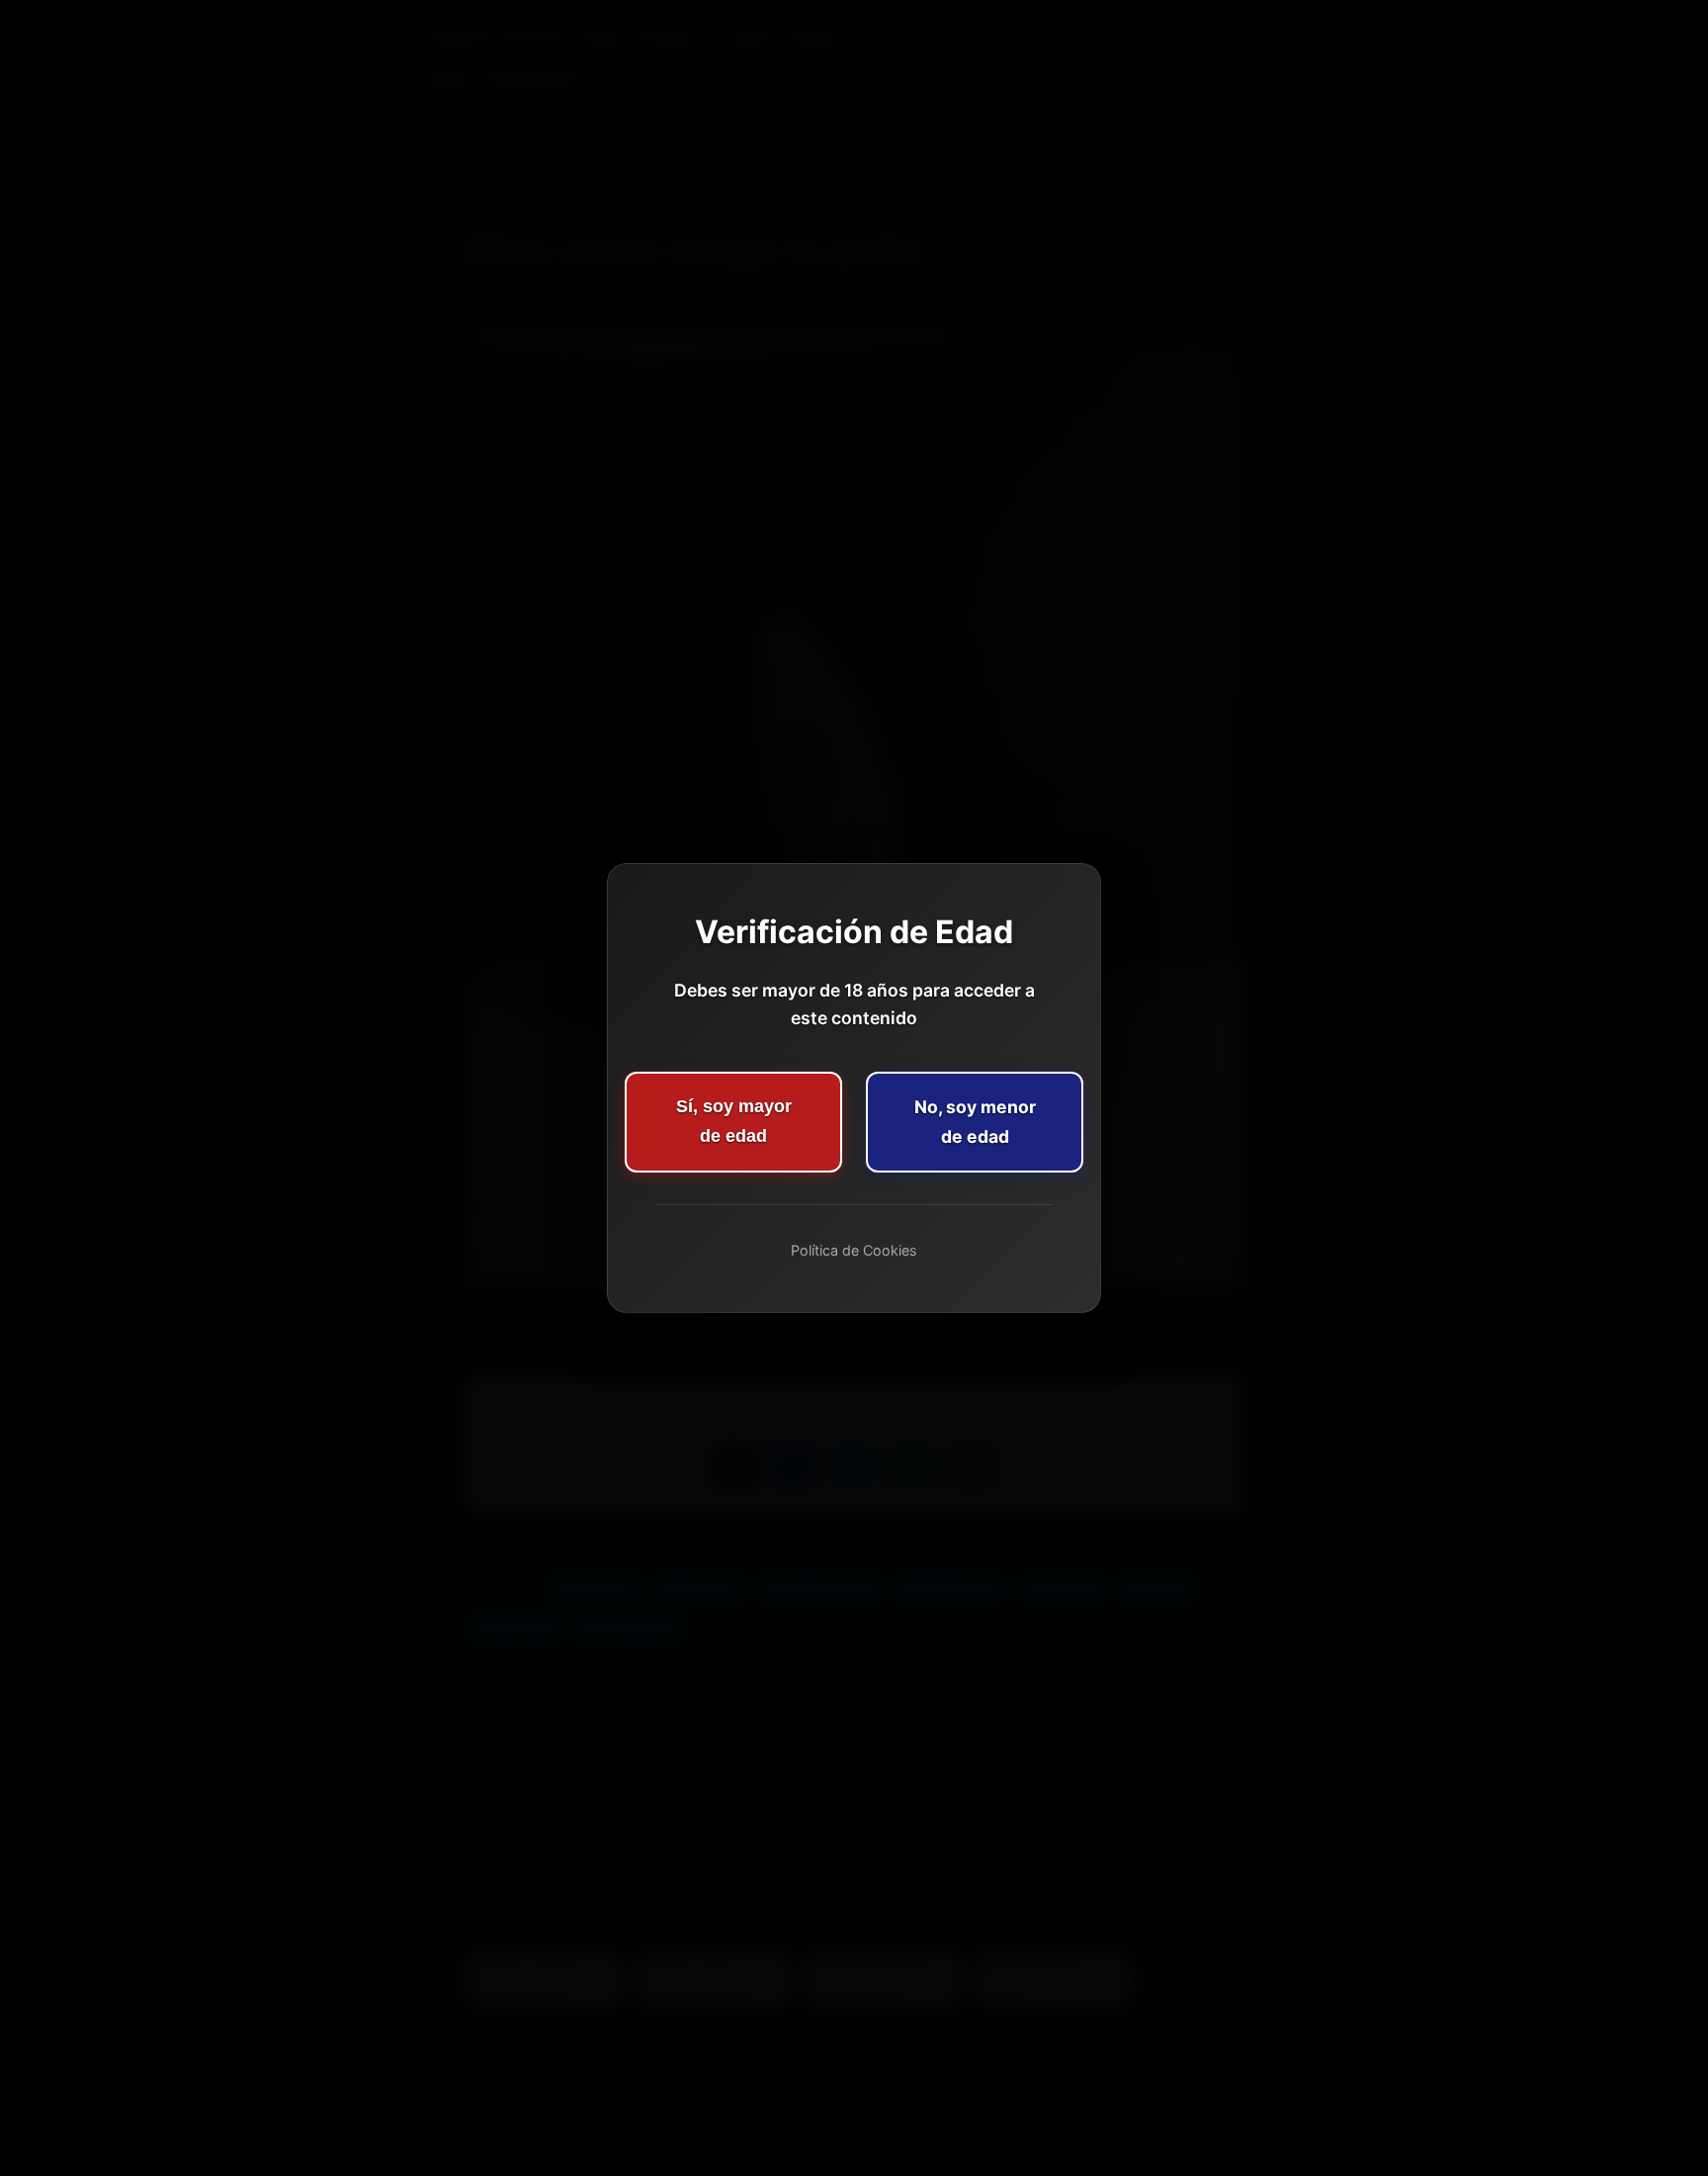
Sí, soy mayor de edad (734, 1121)
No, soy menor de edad (975, 1122)
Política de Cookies (854, 1250)
